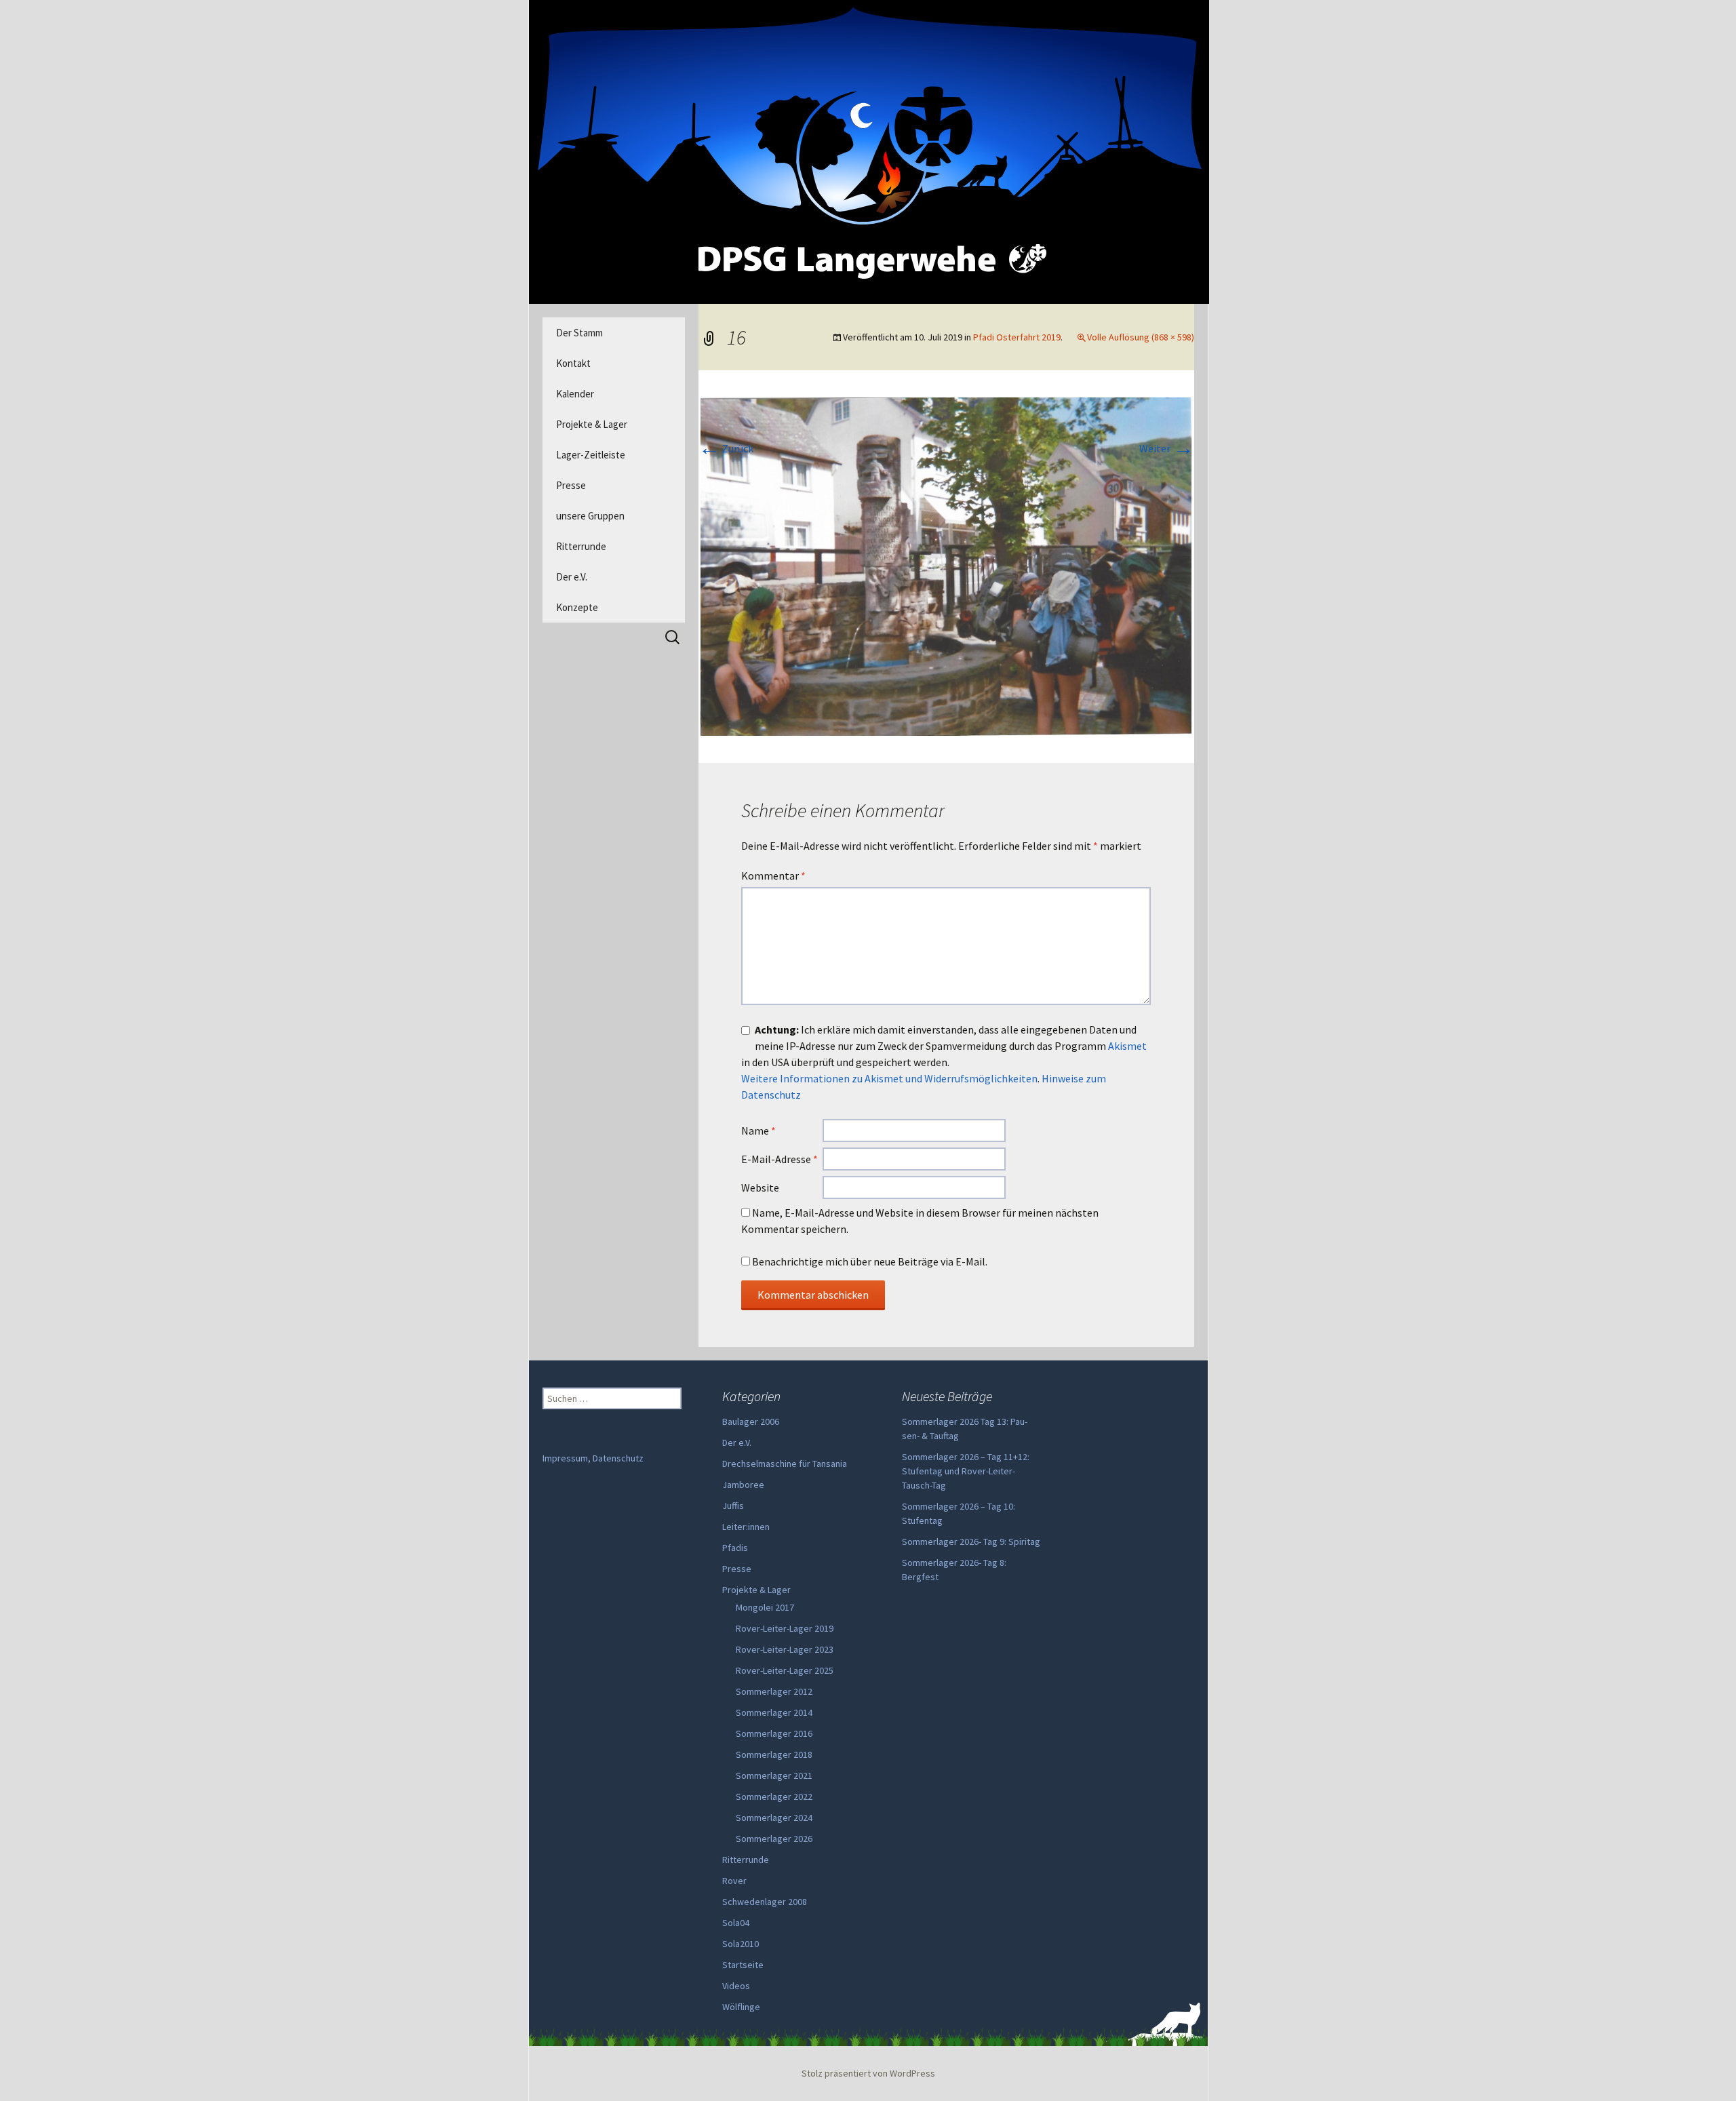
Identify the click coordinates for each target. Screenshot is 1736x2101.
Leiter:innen (746, 1527)
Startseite (743, 1965)
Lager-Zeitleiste (591, 455)
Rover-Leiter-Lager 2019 (785, 1628)
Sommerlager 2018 (774, 1754)
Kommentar (773, 876)
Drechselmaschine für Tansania (785, 1464)
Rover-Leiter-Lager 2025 (785, 1670)
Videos (736, 1986)
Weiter (1167, 448)
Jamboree (743, 1485)
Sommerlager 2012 (774, 1691)
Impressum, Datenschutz (593, 1458)
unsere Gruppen (590, 516)
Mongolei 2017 (765, 1607)
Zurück (726, 448)
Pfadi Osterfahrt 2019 (1017, 337)
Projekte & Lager (592, 424)
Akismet (1127, 1046)
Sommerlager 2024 (774, 1818)
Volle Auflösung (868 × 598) (1141, 337)
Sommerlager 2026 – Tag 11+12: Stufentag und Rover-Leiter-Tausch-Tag (966, 1471)
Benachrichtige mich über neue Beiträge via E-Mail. (870, 1261)
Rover (734, 1881)
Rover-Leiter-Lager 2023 (785, 1649)
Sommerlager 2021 (774, 1775)
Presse (571, 485)
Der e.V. (572, 577)
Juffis (733, 1506)
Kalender (575, 394)
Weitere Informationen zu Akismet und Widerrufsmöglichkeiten (889, 1078)
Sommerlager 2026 (774, 1839)
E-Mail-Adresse (780, 1159)
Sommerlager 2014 (774, 1712)
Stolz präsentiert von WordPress (868, 2073)
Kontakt (573, 363)
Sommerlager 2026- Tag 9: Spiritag (971, 1542)
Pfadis (735, 1548)
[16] (946, 565)
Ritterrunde (581, 546)
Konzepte (577, 607)
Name (758, 1131)
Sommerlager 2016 (774, 1733)
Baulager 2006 (751, 1421)
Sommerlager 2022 (774, 1796)
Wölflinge (741, 2007)
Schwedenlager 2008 (765, 1902)
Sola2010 (741, 1944)
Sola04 (736, 1923)
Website (760, 1187)
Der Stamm (579, 333)
